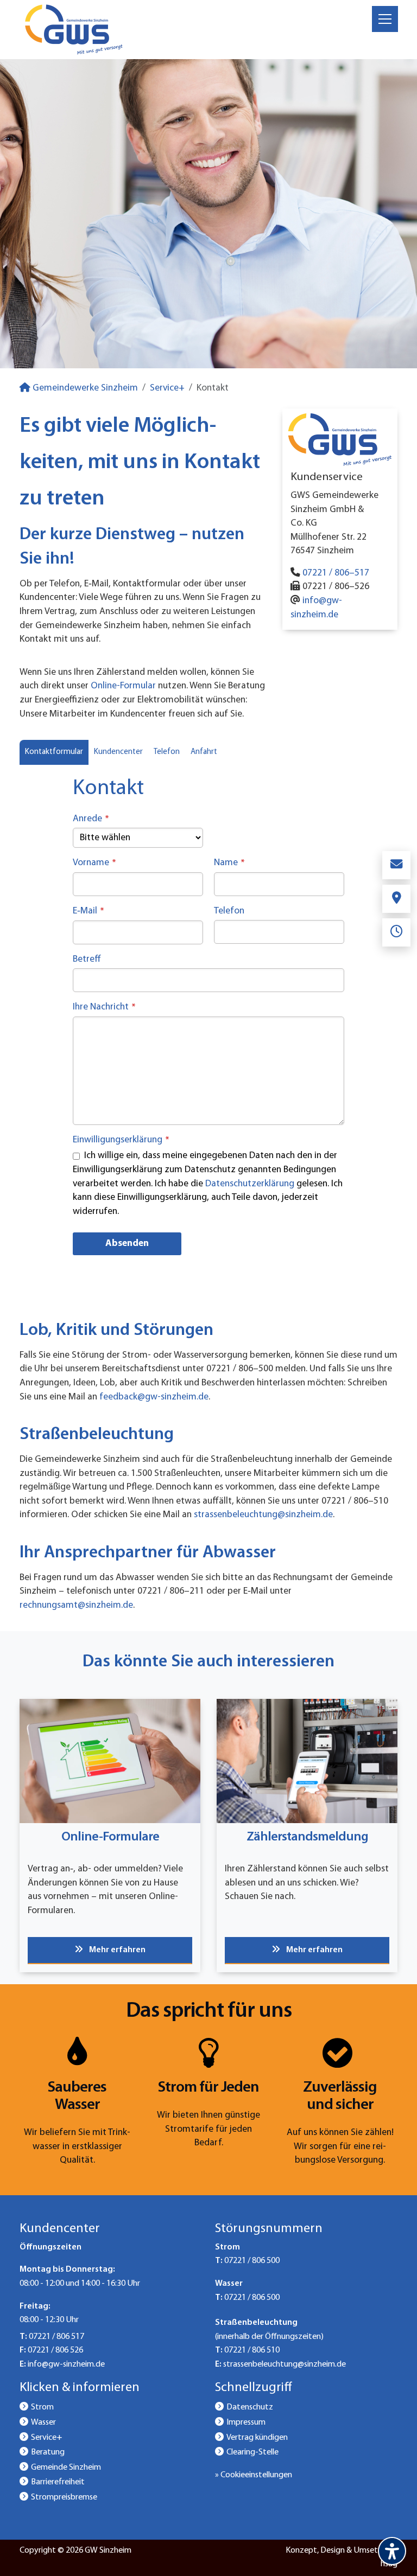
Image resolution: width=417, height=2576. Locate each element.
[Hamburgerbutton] (385, 19)
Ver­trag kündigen (257, 2438)
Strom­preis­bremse (64, 2497)
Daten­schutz (250, 2407)
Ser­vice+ (167, 388)
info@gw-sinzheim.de (66, 2364)
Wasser (43, 2422)
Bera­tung (48, 2452)
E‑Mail (89, 911)
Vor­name (94, 863)
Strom (42, 2407)
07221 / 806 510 (252, 2350)
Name (229, 863)
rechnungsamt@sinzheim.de (76, 1605)
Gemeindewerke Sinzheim (84, 388)
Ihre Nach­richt (104, 1007)
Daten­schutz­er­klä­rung (250, 1184)
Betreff (87, 959)
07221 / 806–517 (336, 573)
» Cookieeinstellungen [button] (254, 2475)
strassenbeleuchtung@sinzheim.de (263, 1515)
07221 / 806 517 (56, 2337)
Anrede (91, 819)
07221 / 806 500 (252, 2261)
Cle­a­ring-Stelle (252, 2452)
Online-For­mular (123, 686)
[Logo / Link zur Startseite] (74, 30)
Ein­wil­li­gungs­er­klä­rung (121, 1140)
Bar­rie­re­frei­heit (58, 2482)
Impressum (246, 2422)
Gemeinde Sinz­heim (66, 2468)
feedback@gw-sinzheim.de (154, 1397)
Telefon (229, 911)
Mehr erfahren (116, 1950)
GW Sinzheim (108, 2551)
